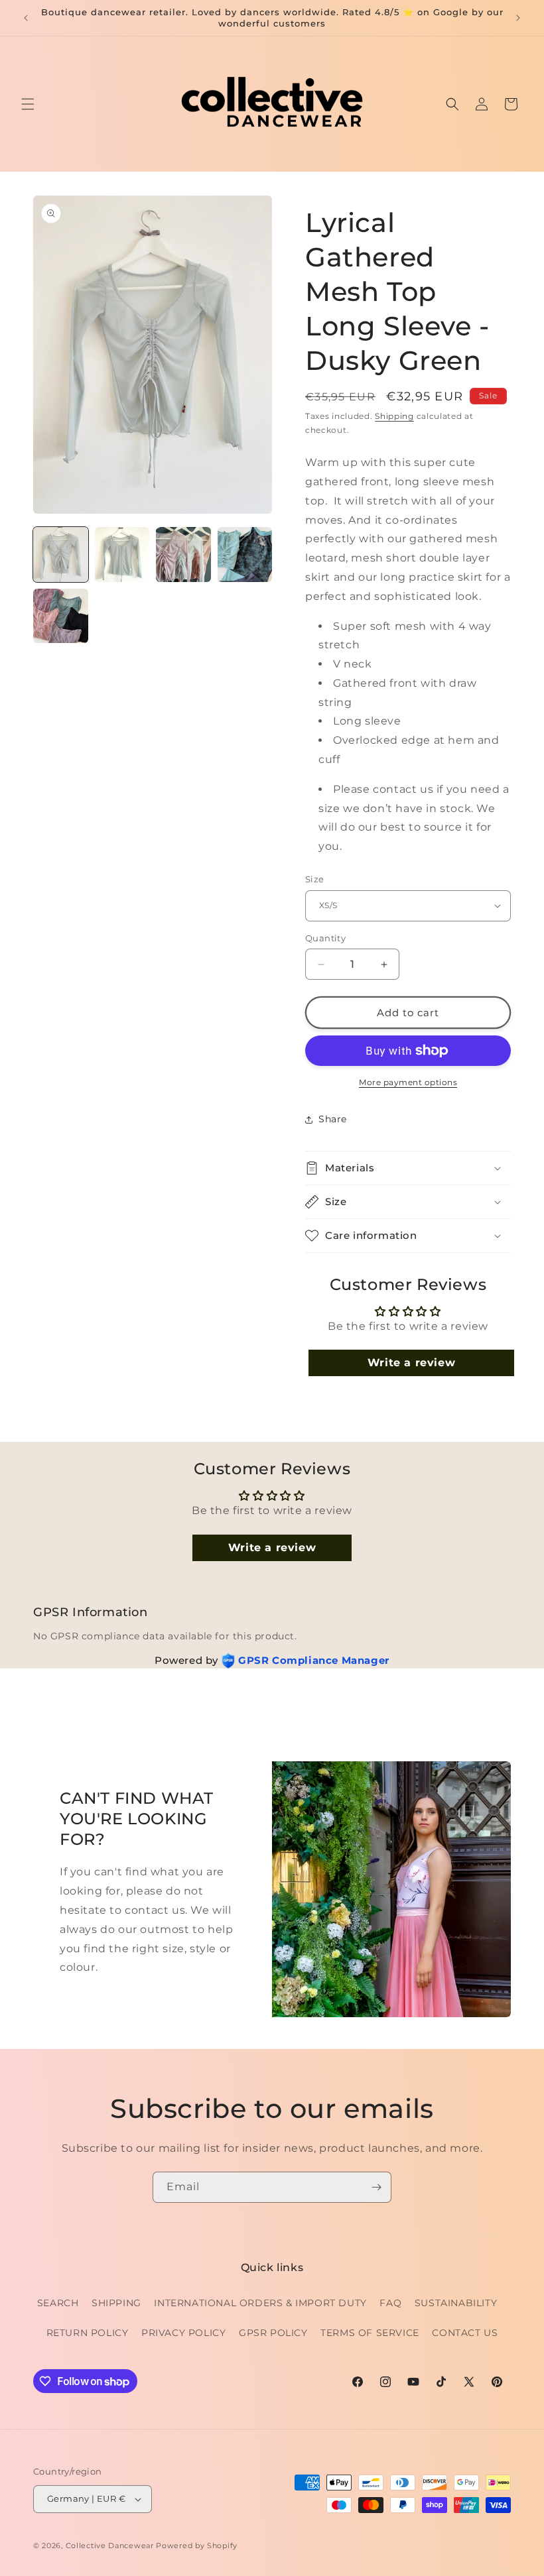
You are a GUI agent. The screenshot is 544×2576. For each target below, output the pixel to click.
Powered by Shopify (197, 2546)
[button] (28, 104)
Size (315, 879)
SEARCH (58, 2303)
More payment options (408, 1082)
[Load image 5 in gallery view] (61, 616)
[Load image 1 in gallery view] (61, 555)
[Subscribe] (376, 2187)
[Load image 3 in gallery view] (183, 555)
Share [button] (333, 1119)
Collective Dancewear (110, 2546)
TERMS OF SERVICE (370, 2333)
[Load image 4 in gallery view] (245, 555)
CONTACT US (465, 2333)
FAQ (390, 2303)
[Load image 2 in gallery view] (122, 555)
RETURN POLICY (88, 2333)
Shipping (394, 416)
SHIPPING (116, 2303)
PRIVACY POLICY (183, 2333)
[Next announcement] (518, 18)
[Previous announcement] (26, 18)
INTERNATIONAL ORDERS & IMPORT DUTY (260, 2303)
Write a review (411, 1363)
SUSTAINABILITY (456, 2303)
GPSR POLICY (273, 2333)
